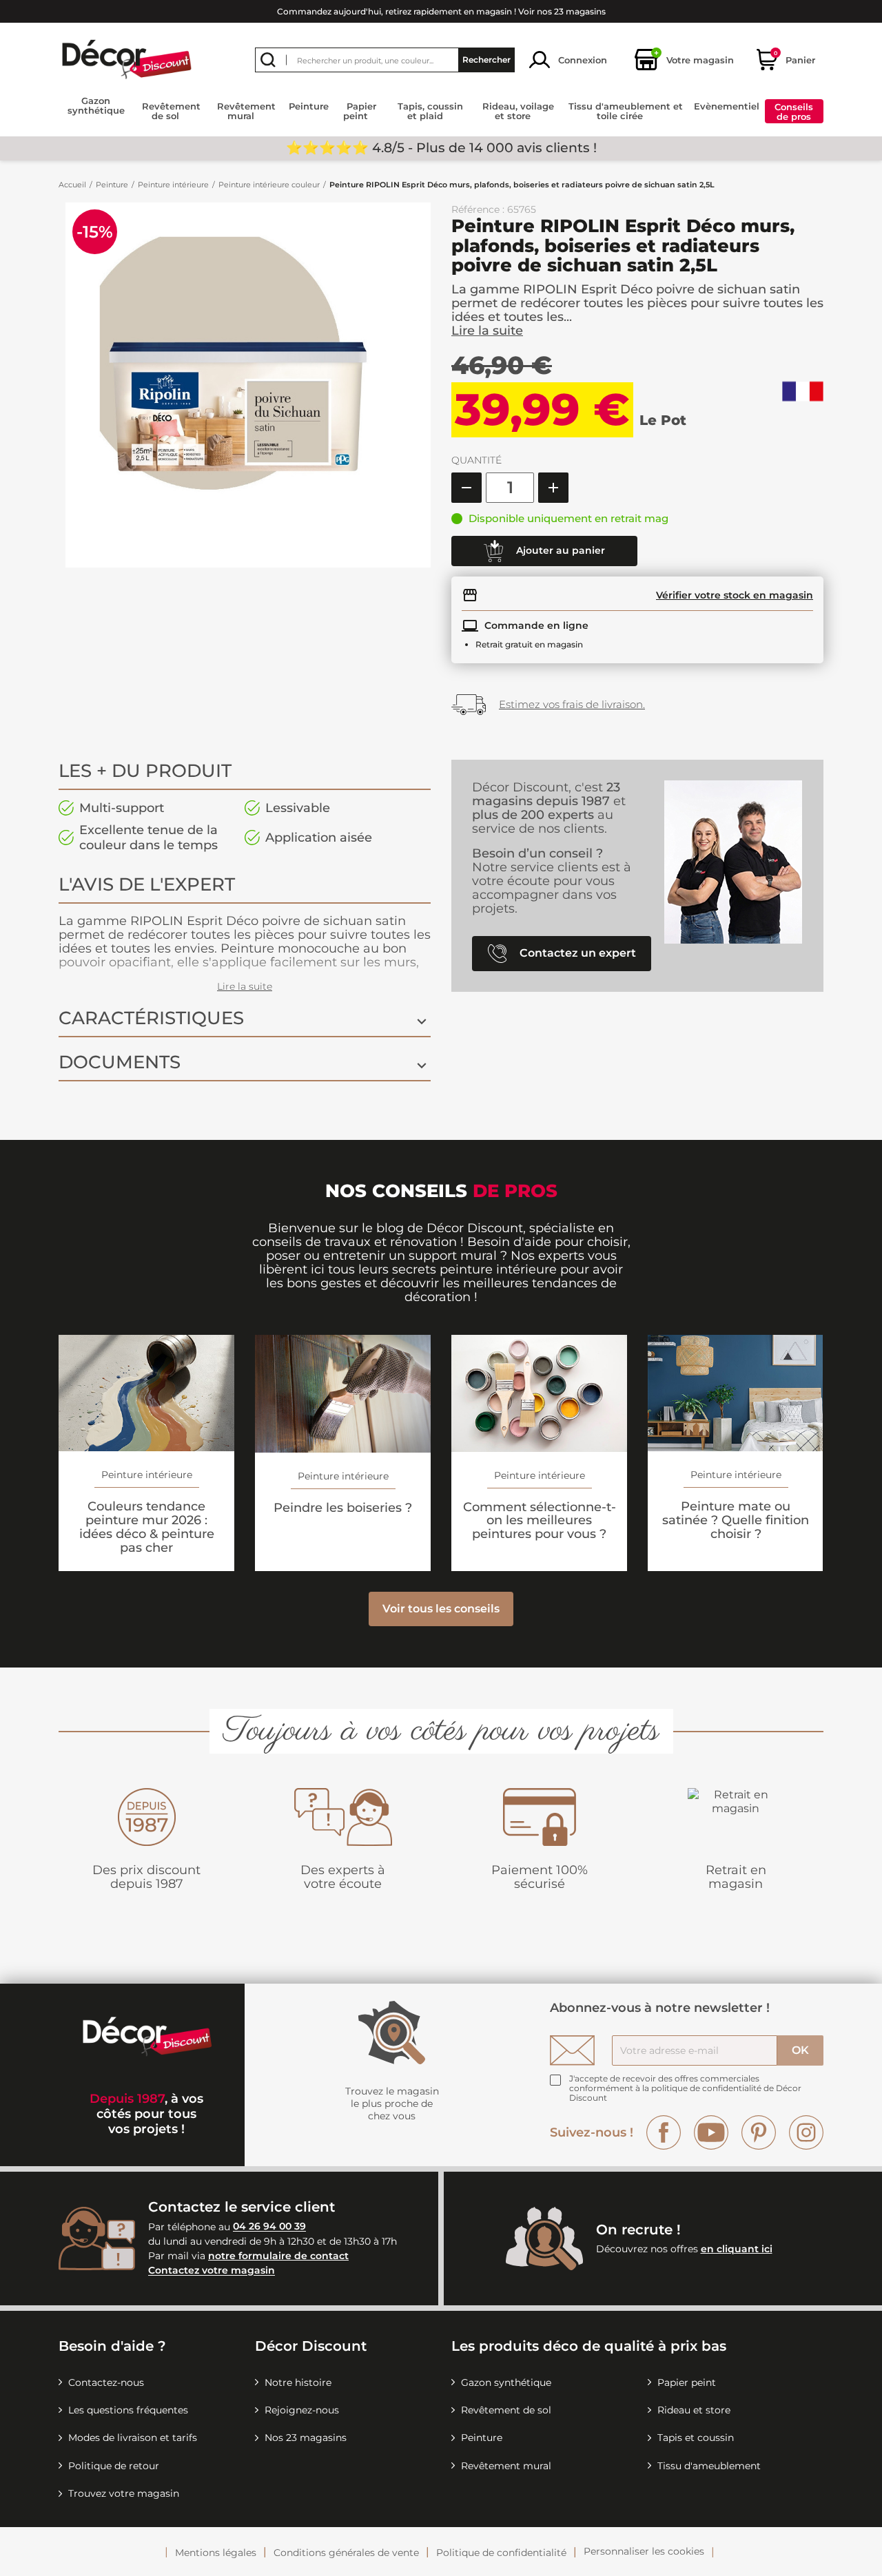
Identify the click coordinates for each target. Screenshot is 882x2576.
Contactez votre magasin (212, 2271)
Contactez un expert (576, 953)
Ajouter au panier (559, 550)
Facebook (664, 2132)
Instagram (806, 2132)
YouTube (711, 2132)
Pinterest (759, 2132)
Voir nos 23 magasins (562, 11)
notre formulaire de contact (278, 2256)
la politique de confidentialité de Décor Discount (685, 2093)
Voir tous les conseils (441, 1609)
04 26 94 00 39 (269, 2227)
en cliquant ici (737, 2249)
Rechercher (486, 60)
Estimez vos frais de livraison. (572, 704)
